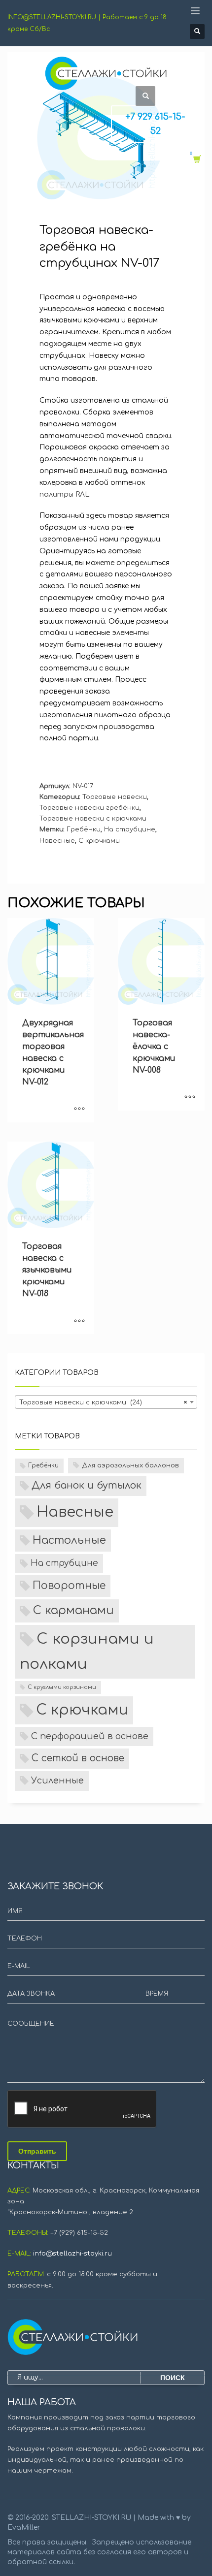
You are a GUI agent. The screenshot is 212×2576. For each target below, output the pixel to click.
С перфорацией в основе (90, 1736)
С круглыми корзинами (62, 1687)
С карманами (73, 1610)
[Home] (106, 2337)
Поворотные (69, 1586)
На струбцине (130, 829)
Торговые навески (115, 797)
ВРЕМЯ (157, 1994)
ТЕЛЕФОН (25, 1939)
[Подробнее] (79, 1110)
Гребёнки (84, 829)
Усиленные (57, 1781)
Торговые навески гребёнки (89, 808)
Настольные (69, 1540)
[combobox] (106, 1402)
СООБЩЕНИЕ (31, 2024)
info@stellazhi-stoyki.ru (72, 2254)
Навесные (57, 841)
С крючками (99, 841)
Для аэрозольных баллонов (130, 1465)
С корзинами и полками (87, 1652)
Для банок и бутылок (87, 1486)
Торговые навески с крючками (93, 819)
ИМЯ (15, 1911)
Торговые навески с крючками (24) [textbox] (103, 1402)
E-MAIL (19, 1966)
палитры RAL (64, 494)
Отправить (37, 2151)
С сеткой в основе (78, 1758)
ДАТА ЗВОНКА (31, 1994)
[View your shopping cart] (196, 159)
